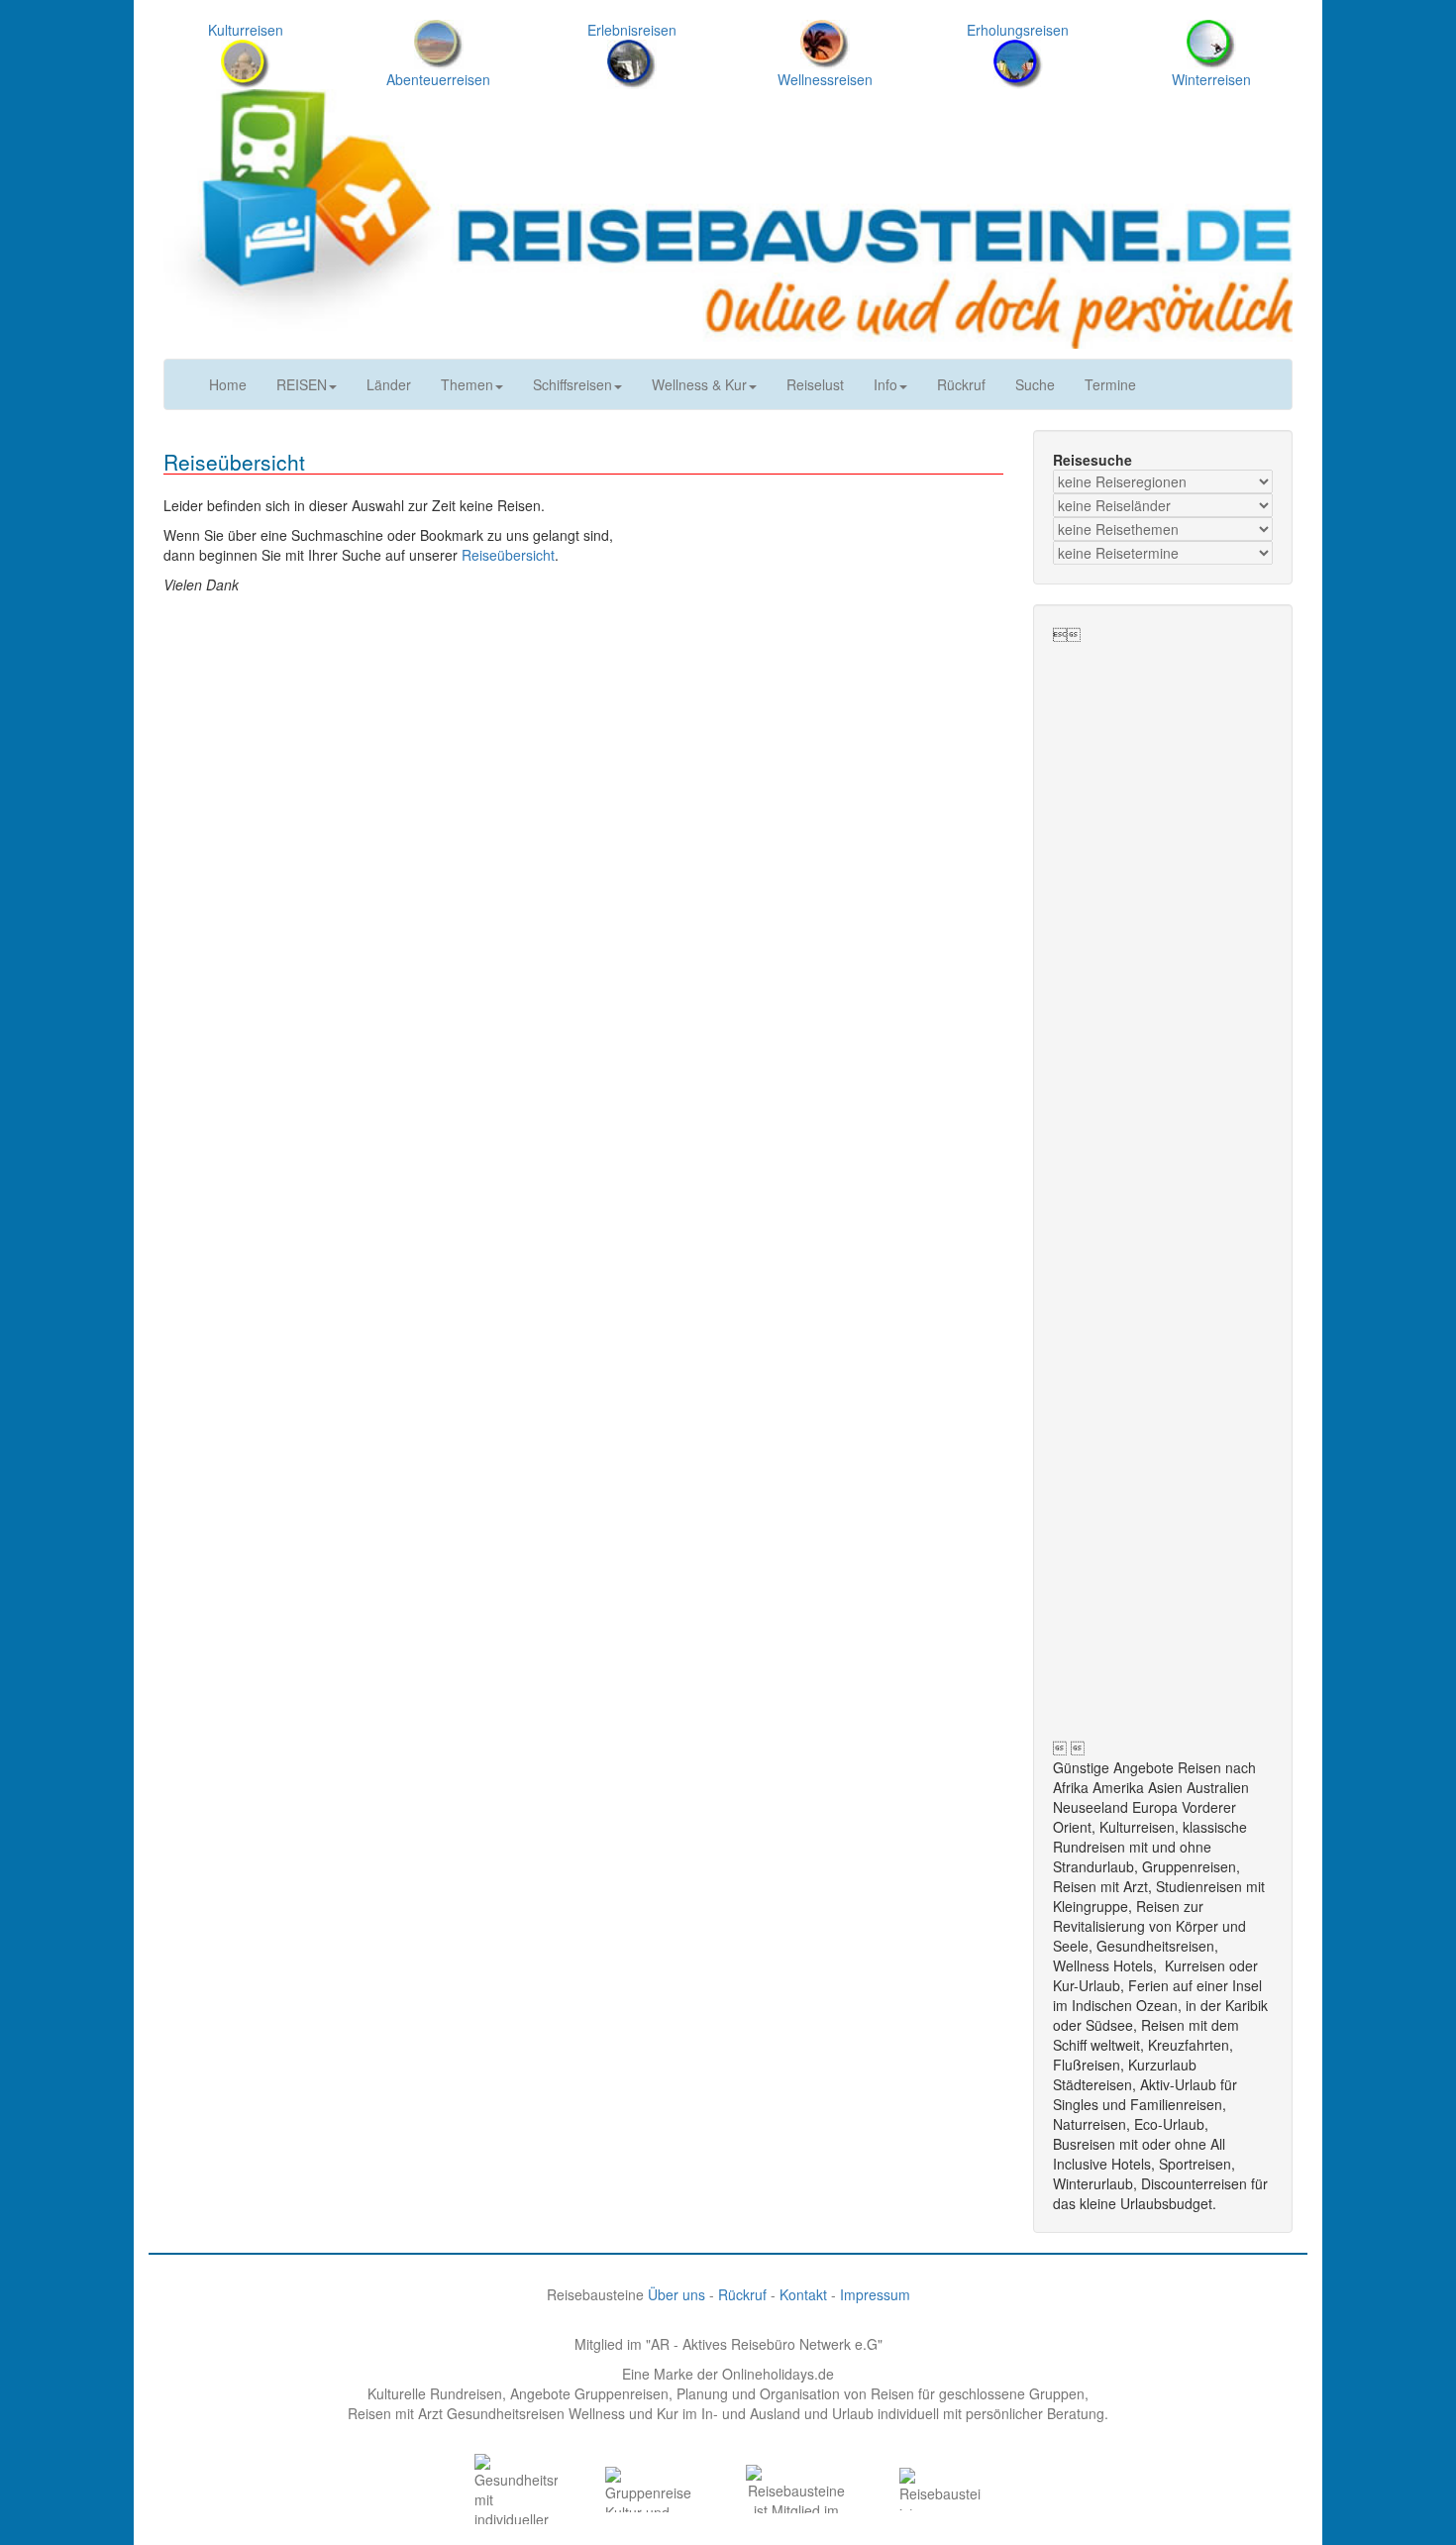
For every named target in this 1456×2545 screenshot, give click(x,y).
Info (885, 384)
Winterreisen (1211, 79)
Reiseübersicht (508, 555)
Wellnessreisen (825, 79)
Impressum (875, 2294)
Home (228, 384)
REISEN (302, 384)
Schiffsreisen (572, 384)
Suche (1035, 384)
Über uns (676, 2294)
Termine (1110, 384)
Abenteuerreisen (438, 79)
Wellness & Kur (699, 384)
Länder (389, 384)
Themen (467, 384)
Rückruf (961, 384)
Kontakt (803, 2294)
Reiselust (815, 384)
